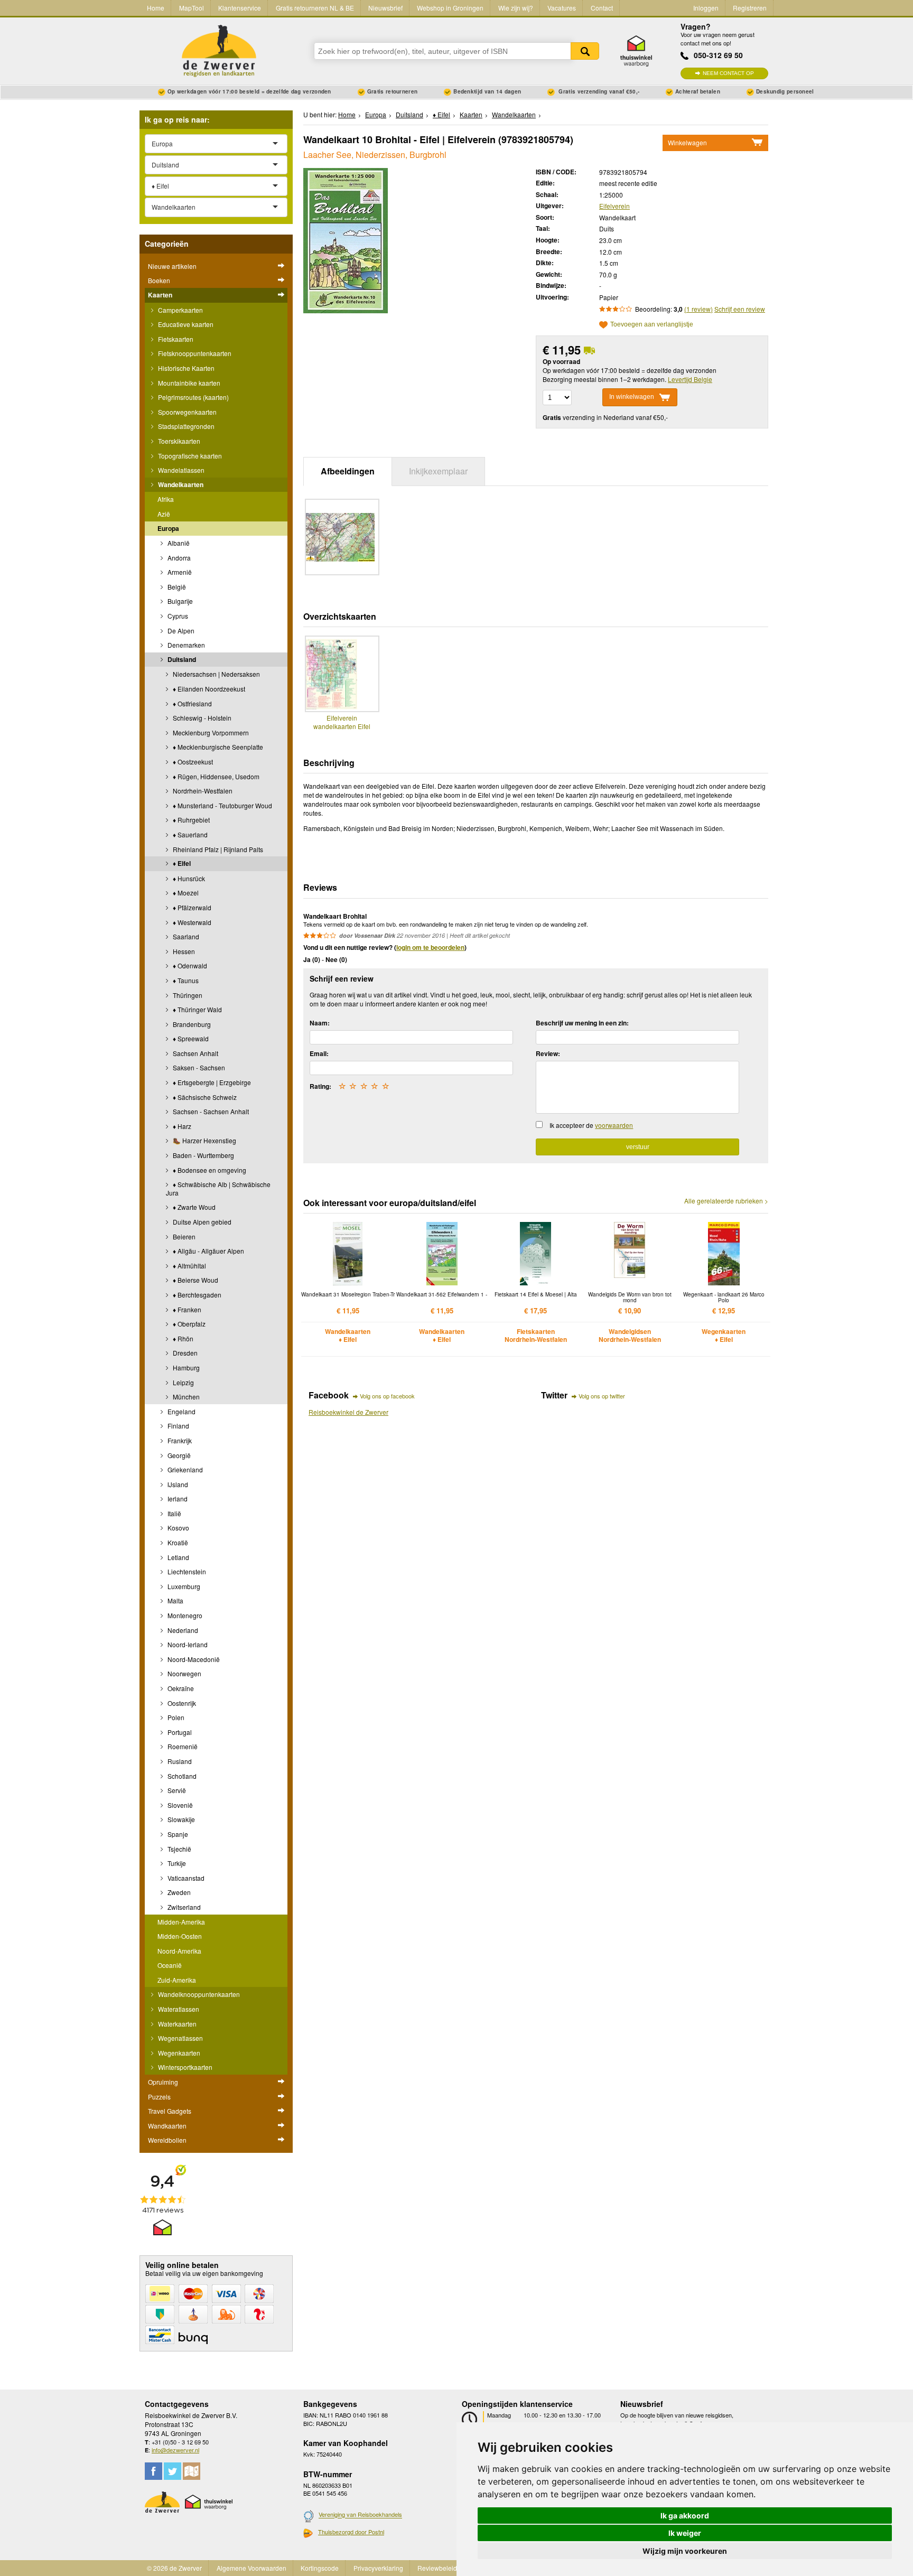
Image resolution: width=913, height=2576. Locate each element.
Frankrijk (179, 1440)
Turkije (176, 1863)
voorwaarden (614, 1125)
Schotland (181, 1776)
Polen (175, 1717)
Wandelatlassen (180, 470)
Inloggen (706, 8)
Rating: (320, 1086)
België (176, 587)
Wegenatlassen (180, 2038)
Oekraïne (180, 1688)
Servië (176, 1790)
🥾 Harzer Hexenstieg (204, 1140)
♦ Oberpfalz (188, 1324)
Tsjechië (179, 1849)
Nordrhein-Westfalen (202, 791)
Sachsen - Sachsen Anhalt (210, 1111)
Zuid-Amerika (177, 1980)
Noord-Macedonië (193, 1659)
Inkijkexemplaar (438, 471)
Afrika (166, 499)
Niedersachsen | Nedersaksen (216, 674)
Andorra (178, 558)
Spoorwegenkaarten (187, 412)
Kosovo (178, 1528)
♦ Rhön (182, 1338)
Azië (164, 514)
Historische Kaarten (185, 368)
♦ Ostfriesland (192, 703)
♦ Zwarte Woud (193, 1207)
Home (156, 8)
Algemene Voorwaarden (251, 2568)
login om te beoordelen (430, 947)
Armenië (179, 572)
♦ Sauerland (189, 834)
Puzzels (159, 2097)
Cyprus (177, 616)
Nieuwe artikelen (172, 266)
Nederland (182, 1630)
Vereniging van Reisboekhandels (360, 2515)
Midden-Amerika (181, 1922)
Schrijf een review (740, 309)
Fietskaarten (175, 339)
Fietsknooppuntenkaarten (194, 353)
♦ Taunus (185, 980)
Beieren (183, 1236)
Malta (175, 1600)
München (185, 1397)
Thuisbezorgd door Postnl (351, 2532)
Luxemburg (183, 1586)
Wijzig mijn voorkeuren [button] (685, 2551)
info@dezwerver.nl (175, 2450)
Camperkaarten (180, 310)
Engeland (181, 1411)
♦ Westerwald (191, 922)
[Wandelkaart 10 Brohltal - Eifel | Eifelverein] (346, 239)
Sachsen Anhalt (195, 1053)
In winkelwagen (632, 397)
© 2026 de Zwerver (174, 2568)
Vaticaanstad (185, 1878)
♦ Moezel (185, 893)
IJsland (177, 1484)
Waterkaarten (176, 2024)
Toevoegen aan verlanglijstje (652, 325)
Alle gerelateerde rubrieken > (726, 1201)
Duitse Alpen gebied (201, 1222)
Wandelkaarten (180, 484)
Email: (319, 1053)
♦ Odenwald (189, 965)
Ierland (177, 1499)
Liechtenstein (186, 1571)
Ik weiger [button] (685, 2533)
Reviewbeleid (437, 2568)
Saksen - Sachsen (198, 1067)
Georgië (178, 1455)
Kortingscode (320, 2568)
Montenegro (184, 1615)
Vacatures (562, 8)
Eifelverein (614, 206)
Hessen (183, 951)
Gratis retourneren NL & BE (315, 8)
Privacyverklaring (378, 2568)
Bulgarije (179, 601)
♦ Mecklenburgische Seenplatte (217, 747)
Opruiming (163, 2082)
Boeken (159, 280)
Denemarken (185, 645)
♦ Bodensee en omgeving (209, 1170)
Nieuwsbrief (385, 8)
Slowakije (180, 1819)
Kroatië (177, 1542)
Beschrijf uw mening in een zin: (582, 1023)
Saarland (185, 936)
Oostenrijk (181, 1703)
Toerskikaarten (178, 441)
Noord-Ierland (187, 1644)
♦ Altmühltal (189, 1266)
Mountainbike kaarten (188, 383)
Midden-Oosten (180, 1936)
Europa (168, 528)
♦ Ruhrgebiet (190, 820)
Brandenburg (191, 1024)
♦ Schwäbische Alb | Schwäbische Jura (218, 1188)
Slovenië (179, 1805)
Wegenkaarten (178, 2053)
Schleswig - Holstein (201, 718)
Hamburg (185, 1368)
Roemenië (182, 1746)
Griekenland (184, 1469)
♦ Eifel (181, 863)
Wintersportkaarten (184, 2067)
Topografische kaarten (189, 456)
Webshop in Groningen (450, 8)
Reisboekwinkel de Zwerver (348, 1412)
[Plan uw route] (192, 2471)
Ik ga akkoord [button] (685, 2516)
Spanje (177, 1834)
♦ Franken (186, 1309)
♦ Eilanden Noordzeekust (208, 689)
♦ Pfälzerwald (191, 907)
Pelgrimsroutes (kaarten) (193, 397)
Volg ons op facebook (387, 1396)
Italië (174, 1513)
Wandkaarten (167, 2126)
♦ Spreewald (190, 1038)
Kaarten (160, 295)
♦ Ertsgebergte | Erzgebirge (211, 1082)
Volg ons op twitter (602, 1396)
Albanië (178, 543)
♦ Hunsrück (188, 878)
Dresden (184, 1353)
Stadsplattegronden (185, 426)
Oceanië (170, 1965)
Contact (602, 8)
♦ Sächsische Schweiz (204, 1097)
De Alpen (180, 631)
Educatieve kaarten (185, 324)
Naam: (320, 1023)
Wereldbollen (167, 2140)
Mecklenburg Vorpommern (210, 732)
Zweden (178, 1892)
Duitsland (181, 659)
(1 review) (698, 309)
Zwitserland (183, 1907)
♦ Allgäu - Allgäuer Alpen (208, 1251)
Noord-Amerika (179, 1951)
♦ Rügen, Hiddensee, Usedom (215, 776)
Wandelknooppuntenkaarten (198, 1994)
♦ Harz (181, 1126)
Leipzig (183, 1382)
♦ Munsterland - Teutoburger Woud (222, 805)
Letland (178, 1557)
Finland (178, 1426)
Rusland (179, 1761)
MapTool (192, 8)
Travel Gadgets (170, 2111)
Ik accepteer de (591, 1125)
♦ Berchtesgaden (196, 1295)
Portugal (179, 1732)
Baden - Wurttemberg (203, 1155)
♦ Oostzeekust (192, 762)
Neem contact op (728, 73)
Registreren (750, 8)
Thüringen (187, 995)
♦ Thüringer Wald (197, 1009)
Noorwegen (184, 1673)
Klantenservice (240, 8)
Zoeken (585, 51)
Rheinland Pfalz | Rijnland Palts (217, 849)
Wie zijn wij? (516, 8)
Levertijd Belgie (690, 379)
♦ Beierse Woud (195, 1280)
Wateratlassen (178, 2009)
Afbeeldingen (348, 471)
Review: (548, 1053)
